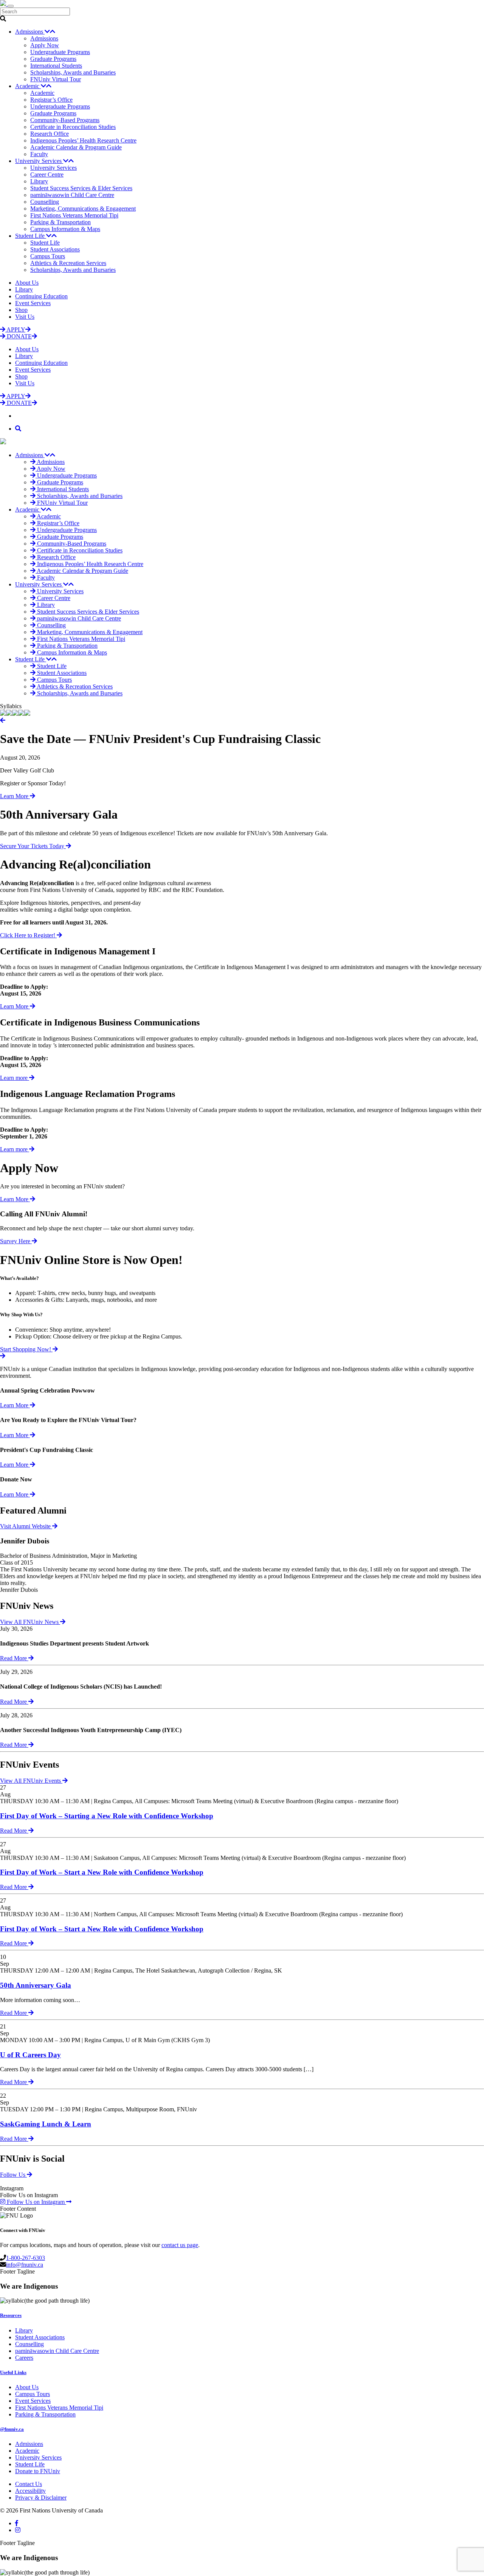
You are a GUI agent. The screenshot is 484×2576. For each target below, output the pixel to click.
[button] (3, 720)
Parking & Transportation (60, 222)
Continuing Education (41, 296)
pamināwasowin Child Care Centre (72, 195)
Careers (24, 2358)
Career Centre (47, 174)
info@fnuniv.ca (25, 2265)
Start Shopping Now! (26, 1349)
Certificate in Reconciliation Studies (73, 127)
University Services (39, 161)
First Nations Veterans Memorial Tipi (74, 215)
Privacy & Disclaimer (41, 2498)
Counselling (45, 202)
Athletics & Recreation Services (68, 263)
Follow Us (13, 2175)
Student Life (31, 236)
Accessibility (30, 2491)
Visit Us (25, 317)
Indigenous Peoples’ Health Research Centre (83, 140)
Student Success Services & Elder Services (81, 188)
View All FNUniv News (30, 1622)
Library (39, 181)
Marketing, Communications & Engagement (83, 209)
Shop (21, 310)
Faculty (39, 154)
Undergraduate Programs (60, 52)
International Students (56, 66)
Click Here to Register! (28, 935)
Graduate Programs (53, 59)
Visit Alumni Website (26, 1526)
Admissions (30, 32)
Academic (28, 86)
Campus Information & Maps (65, 229)
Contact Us (29, 2484)
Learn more (15, 1078)
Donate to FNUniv (38, 2471)
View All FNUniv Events (31, 1781)
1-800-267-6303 (26, 2258)
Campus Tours (48, 256)
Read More (14, 1658)
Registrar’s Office (51, 100)
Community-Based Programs (65, 120)
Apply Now (45, 45)
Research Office (50, 134)
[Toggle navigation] (11, 6)
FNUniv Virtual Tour (56, 79)
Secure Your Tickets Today (33, 846)
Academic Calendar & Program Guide (76, 147)
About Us (27, 283)
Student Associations (55, 249)
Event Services (33, 303)
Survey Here (16, 1241)
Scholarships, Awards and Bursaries (73, 72)
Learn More (15, 796)
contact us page (180, 2245)
